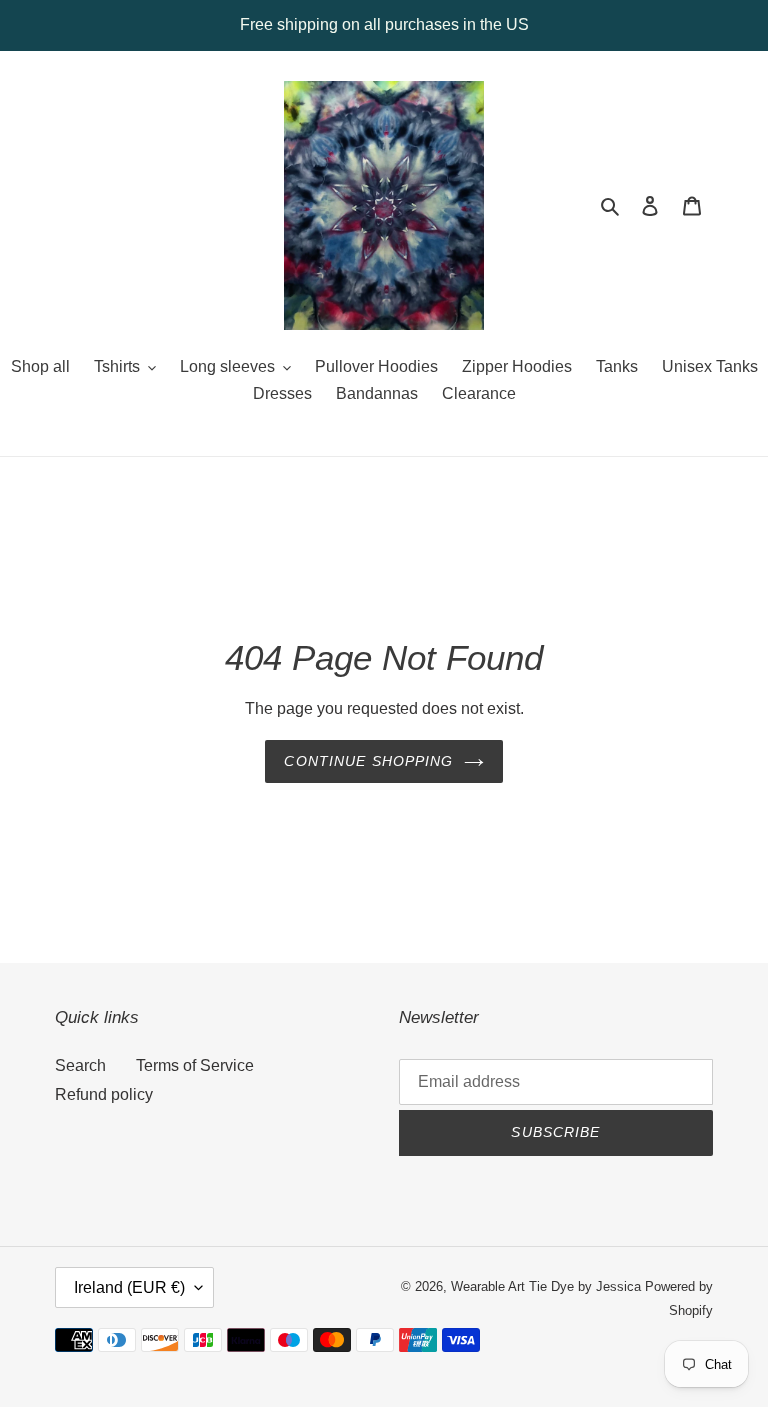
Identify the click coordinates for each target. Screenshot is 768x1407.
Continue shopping (368, 761)
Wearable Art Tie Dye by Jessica (546, 1286)
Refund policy (104, 1094)
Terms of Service (195, 1065)
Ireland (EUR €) (129, 1287)
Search (80, 1065)
